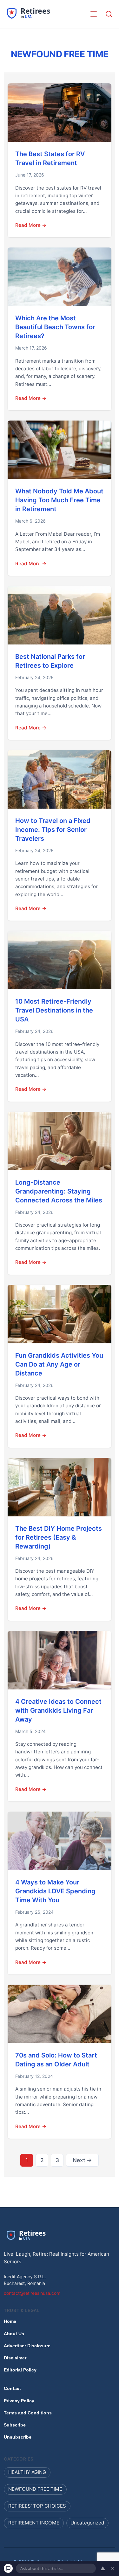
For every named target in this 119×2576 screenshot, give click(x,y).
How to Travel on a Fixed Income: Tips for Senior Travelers (53, 830)
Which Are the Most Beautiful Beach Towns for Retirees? (55, 327)
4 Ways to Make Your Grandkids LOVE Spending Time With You (55, 1891)
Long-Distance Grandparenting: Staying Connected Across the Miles (59, 1191)
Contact (12, 2388)
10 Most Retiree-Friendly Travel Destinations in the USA (54, 1010)
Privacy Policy (19, 2400)
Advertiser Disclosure (27, 2346)
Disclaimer (15, 2358)
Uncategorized (87, 2523)
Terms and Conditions (28, 2413)
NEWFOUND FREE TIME (35, 2489)
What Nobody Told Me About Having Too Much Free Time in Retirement (59, 500)
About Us (14, 2334)
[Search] (109, 14)
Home (10, 2321)
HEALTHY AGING (27, 2472)
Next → (82, 2160)
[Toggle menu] (94, 14)
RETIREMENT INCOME (34, 2523)
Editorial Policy (20, 2370)
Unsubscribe (18, 2437)
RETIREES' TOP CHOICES (37, 2506)
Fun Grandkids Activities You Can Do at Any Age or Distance (59, 1364)
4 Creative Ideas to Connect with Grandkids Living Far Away (58, 1710)
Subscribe (15, 2425)
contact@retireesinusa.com (32, 2293)
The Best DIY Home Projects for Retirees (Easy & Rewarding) (59, 1537)
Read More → (31, 225)
